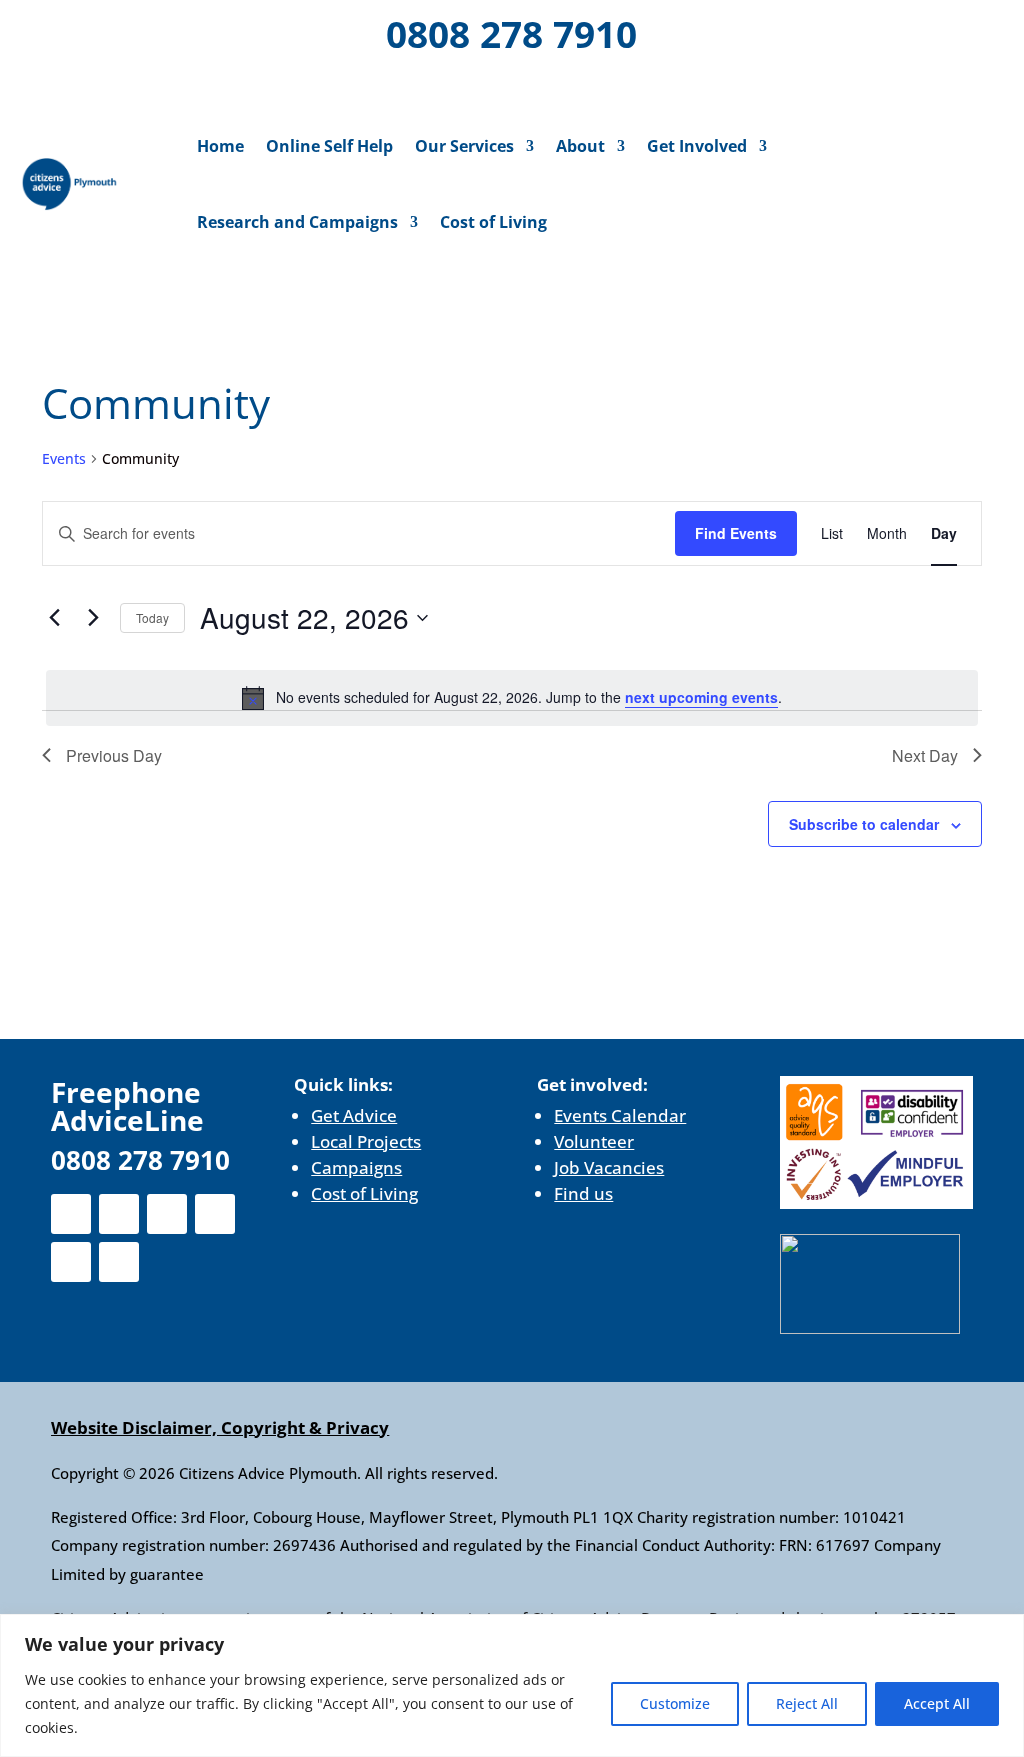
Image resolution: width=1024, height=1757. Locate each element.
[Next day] (93, 618)
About (580, 146)
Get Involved (697, 146)
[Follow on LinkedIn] (194, 30)
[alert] (512, 698)
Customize (675, 1703)
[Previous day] (54, 618)
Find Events (736, 533)
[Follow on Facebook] (38, 30)
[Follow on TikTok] (146, 82)
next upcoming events (701, 697)
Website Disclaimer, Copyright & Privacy (220, 1427)
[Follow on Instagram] (142, 30)
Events (64, 458)
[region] (512, 1685)
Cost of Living (493, 222)
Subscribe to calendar (864, 824)
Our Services (464, 146)
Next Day (925, 755)
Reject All (807, 1703)
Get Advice (354, 1115)
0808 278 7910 (511, 33)
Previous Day (114, 755)
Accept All (937, 1703)
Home (220, 146)
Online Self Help (329, 146)
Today (152, 617)
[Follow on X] (90, 30)
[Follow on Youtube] (94, 82)
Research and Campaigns (297, 222)
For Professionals (906, 36)
